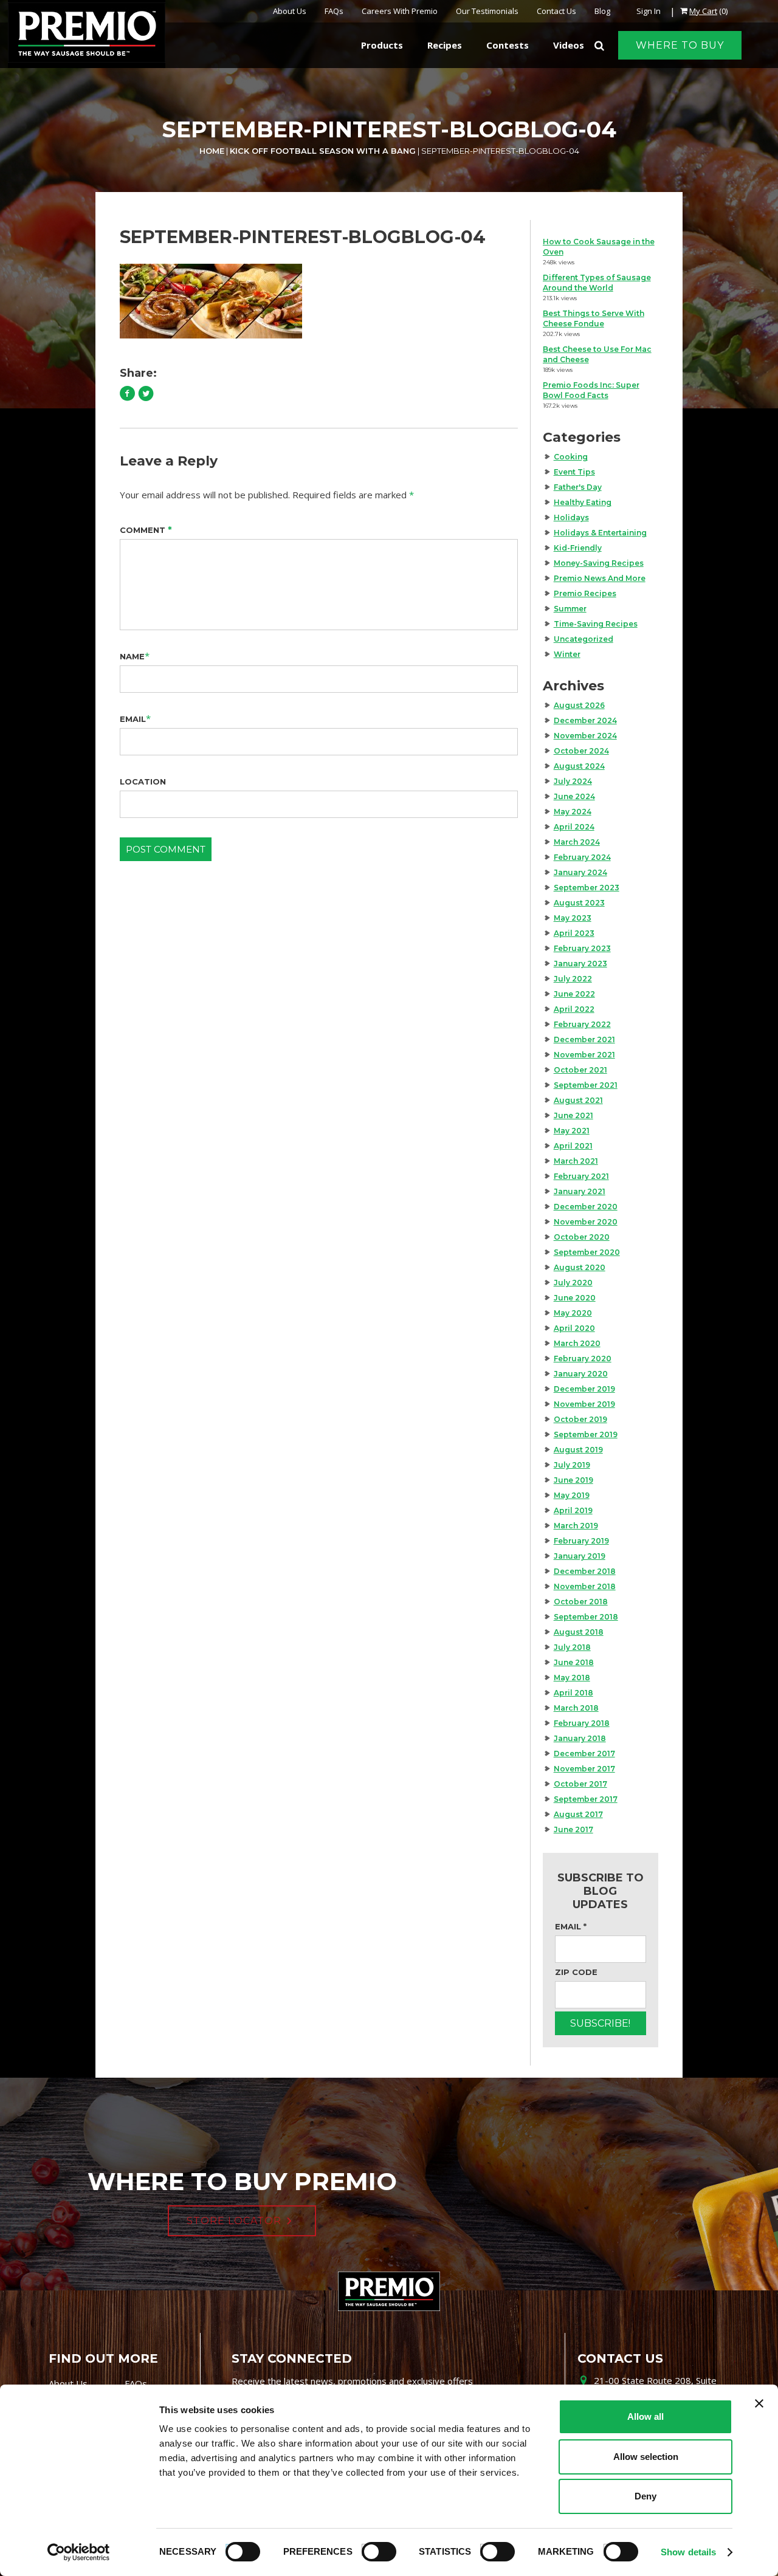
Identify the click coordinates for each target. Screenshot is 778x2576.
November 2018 (585, 1586)
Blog (602, 11)
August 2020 (580, 1267)
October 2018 (581, 1602)
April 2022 (574, 1009)
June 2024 (574, 796)
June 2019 (573, 1480)
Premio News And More (600, 578)
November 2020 (586, 1222)
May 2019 (572, 1495)
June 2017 (573, 1829)
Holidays (571, 517)
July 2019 (572, 1465)
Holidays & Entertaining (600, 533)
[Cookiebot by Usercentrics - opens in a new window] (79, 2552)
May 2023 (573, 918)
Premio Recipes (585, 593)
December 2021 (584, 1039)
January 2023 (580, 963)
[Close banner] (759, 2403)
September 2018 (586, 1617)
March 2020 (577, 1343)
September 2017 (586, 1799)
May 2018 (572, 1678)
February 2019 (581, 1541)
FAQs (334, 11)
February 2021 (581, 1176)
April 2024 (574, 827)
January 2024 (580, 872)
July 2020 (573, 1283)
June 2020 (575, 1298)
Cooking (571, 457)
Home (212, 151)
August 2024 (579, 766)
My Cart (703, 11)
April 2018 (573, 1693)
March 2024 (577, 842)
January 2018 (580, 1738)
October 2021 (580, 1070)
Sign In (649, 11)
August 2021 (578, 1100)
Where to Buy (680, 45)
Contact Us (556, 11)
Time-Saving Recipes (596, 624)
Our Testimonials (487, 11)
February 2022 (582, 1024)
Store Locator (234, 2221)
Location (143, 781)
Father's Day (578, 487)
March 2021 (576, 1161)
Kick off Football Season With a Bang (323, 151)
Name (132, 656)
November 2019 (584, 1404)
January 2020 (581, 1374)
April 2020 (574, 1328)
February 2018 (582, 1723)
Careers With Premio (400, 11)
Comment (146, 530)
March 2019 (576, 1526)
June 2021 (573, 1115)
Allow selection (646, 2457)
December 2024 (585, 720)
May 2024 (573, 812)
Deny (645, 2496)
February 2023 (582, 948)
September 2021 (586, 1085)
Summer (570, 609)
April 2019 (573, 1510)
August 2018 (579, 1632)
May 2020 (573, 1313)
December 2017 (584, 1753)
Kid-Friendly (578, 548)
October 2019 (580, 1419)
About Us (290, 11)
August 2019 (578, 1450)
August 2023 (579, 903)
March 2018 (576, 1708)
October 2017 (580, 1784)
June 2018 (574, 1662)
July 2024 (573, 781)
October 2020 (582, 1237)
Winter (567, 654)
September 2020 (587, 1252)
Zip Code (576, 1972)
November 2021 (584, 1055)
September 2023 (587, 888)
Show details (688, 2552)
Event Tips (574, 472)
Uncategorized (583, 639)
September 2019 (586, 1434)
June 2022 (574, 994)
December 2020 (586, 1207)
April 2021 (573, 1146)
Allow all (645, 2416)
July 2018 (572, 1647)
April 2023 (574, 933)
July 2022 (573, 979)
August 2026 (579, 705)
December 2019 (584, 1389)
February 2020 (583, 1358)
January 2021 (580, 1191)
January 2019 (580, 1556)
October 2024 (581, 751)
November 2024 (585, 736)
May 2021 (572, 1131)
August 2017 (578, 1814)
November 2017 (584, 1769)
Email (133, 719)
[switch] (373, 2550)
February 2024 (582, 857)
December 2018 (585, 1571)
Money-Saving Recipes (599, 563)
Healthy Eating (583, 502)
